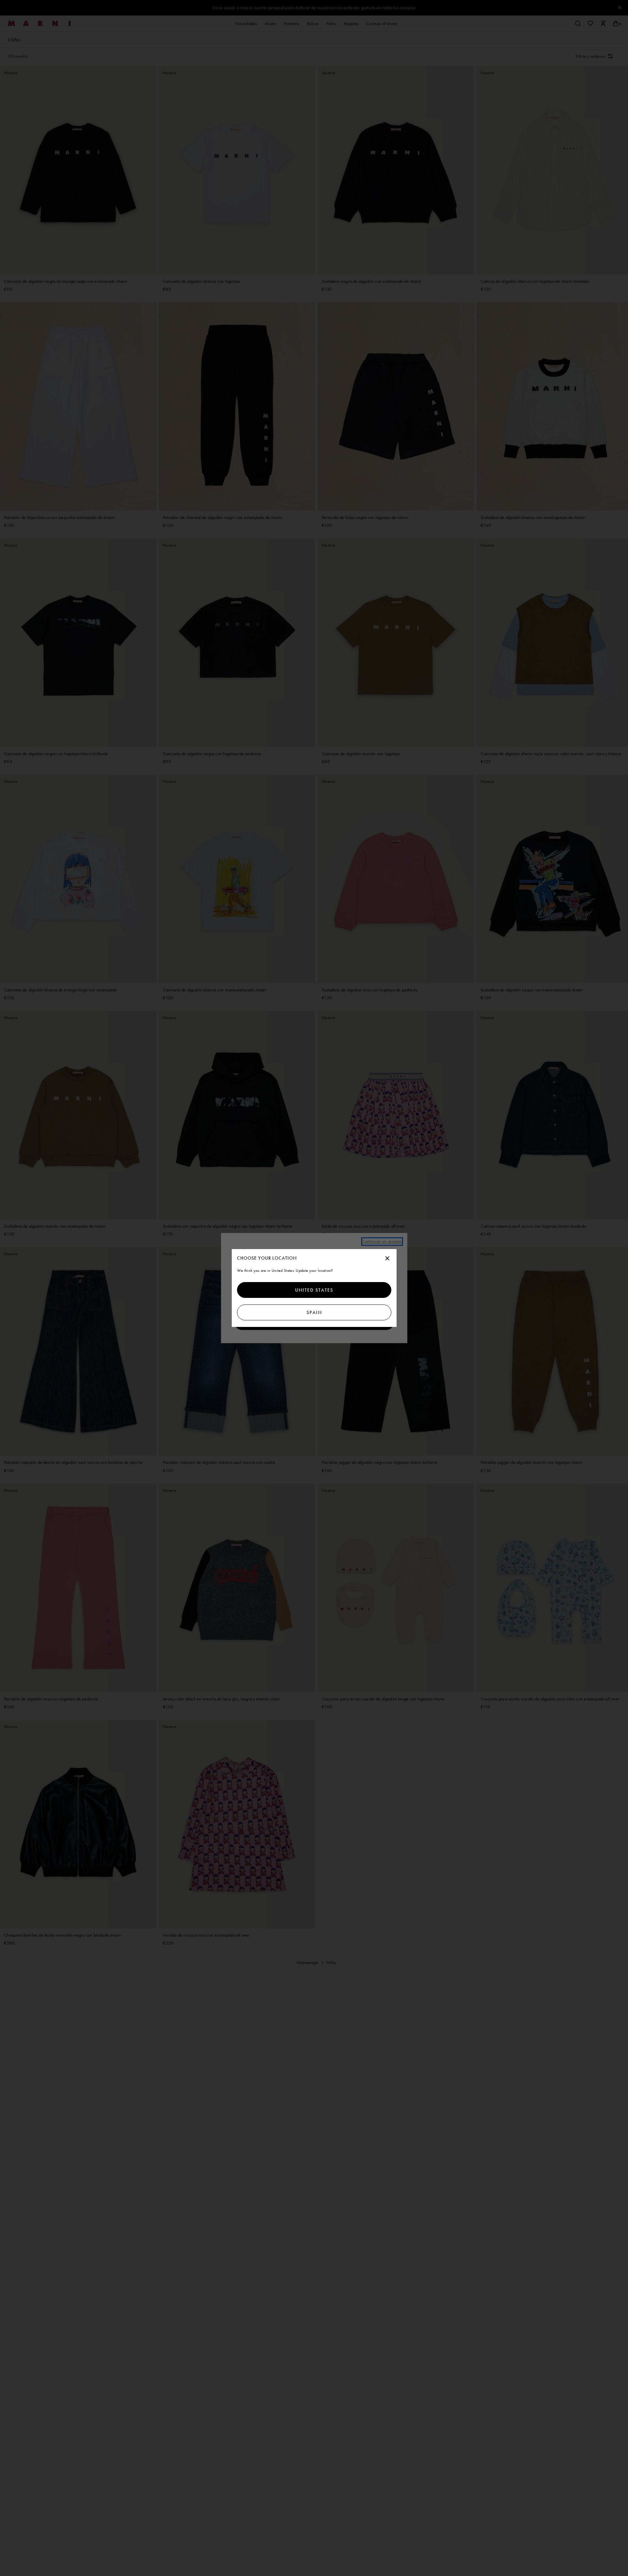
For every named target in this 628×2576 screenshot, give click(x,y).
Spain (314, 1312)
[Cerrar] (387, 1259)
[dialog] (314, 1288)
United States (314, 1290)
